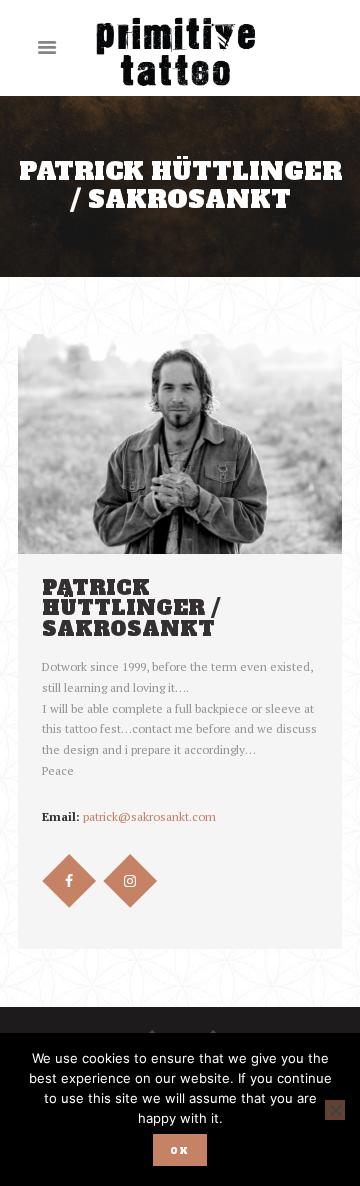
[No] (335, 1110)
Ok (180, 1151)
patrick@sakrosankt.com (149, 816)
